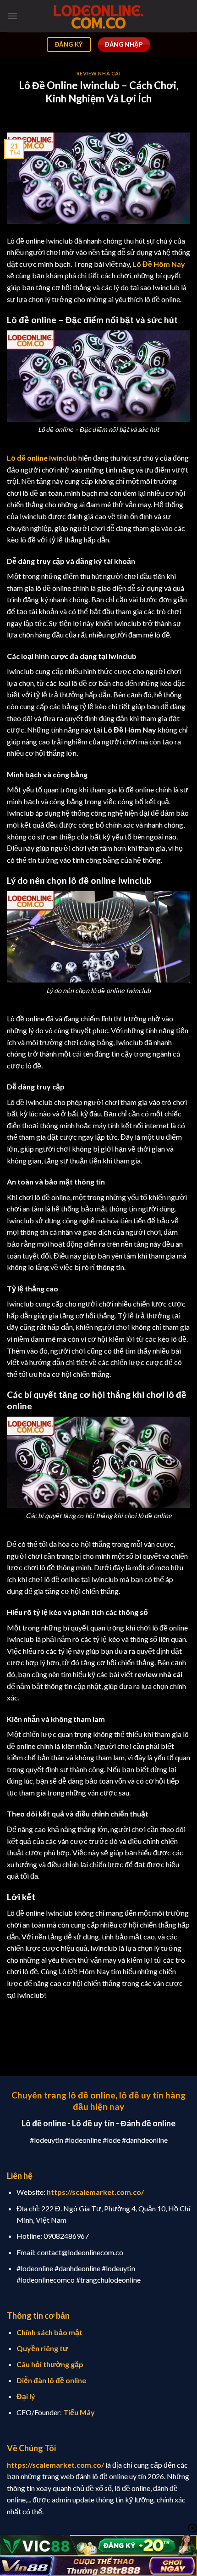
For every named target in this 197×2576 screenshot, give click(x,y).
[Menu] (12, 16)
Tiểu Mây (79, 2412)
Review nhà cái (99, 73)
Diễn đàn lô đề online (51, 2380)
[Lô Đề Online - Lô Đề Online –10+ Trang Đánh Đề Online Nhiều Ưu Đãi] (98, 16)
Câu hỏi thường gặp (50, 2364)
